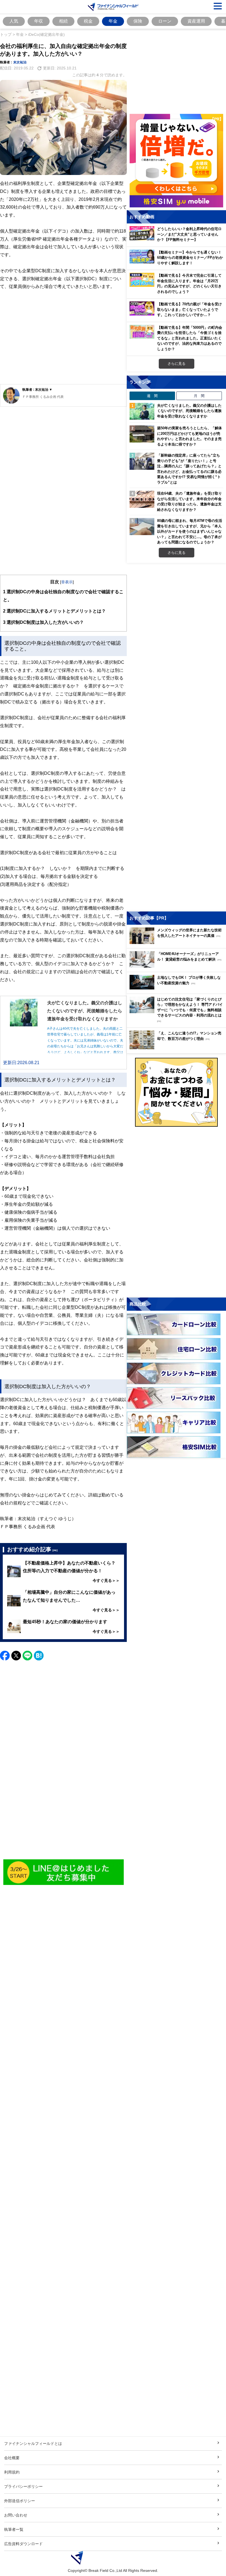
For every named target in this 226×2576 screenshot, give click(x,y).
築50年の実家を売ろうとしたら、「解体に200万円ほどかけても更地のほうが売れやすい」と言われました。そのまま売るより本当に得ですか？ (189, 436)
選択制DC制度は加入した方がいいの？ (43, 622)
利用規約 (12, 2472)
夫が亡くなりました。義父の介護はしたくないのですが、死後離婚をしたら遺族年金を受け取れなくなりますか (189, 411)
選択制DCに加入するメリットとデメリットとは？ (54, 611)
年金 (113, 21)
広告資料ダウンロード (23, 2544)
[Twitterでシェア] (16, 1656)
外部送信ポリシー (20, 2501)
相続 (63, 21)
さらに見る (177, 363)
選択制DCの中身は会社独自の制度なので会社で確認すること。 (63, 596)
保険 (138, 21)
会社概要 (12, 2458)
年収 (39, 21)
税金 (88, 21)
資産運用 (196, 21)
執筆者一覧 (14, 2529)
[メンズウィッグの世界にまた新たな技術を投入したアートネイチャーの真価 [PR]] (178, 942)
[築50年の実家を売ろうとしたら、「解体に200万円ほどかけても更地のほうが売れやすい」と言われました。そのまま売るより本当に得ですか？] (142, 434)
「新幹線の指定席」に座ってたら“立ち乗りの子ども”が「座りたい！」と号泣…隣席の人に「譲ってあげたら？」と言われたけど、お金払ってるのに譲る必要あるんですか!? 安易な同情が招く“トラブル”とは (189, 469)
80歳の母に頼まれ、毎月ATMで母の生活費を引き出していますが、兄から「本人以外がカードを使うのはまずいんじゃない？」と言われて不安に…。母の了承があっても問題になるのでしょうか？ (190, 531)
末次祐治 (20, 62)
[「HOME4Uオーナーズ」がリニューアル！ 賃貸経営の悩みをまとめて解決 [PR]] (178, 966)
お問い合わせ (16, 2515)
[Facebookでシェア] (5, 1656)
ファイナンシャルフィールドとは (33, 2443)
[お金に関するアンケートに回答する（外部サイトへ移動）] (176, 1092)
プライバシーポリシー (23, 2486)
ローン (165, 21)
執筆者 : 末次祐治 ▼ (37, 389)
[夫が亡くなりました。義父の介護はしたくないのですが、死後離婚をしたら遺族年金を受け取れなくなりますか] (142, 411)
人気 (14, 21)
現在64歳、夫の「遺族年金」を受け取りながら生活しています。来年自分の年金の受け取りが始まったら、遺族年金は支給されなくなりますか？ (189, 501)
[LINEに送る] (27, 1656)
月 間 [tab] (199, 396)
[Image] (64, 1872)
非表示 (67, 582)
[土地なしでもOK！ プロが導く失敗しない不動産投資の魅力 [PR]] (178, 988)
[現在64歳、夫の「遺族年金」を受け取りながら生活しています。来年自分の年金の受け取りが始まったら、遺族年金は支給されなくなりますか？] (142, 499)
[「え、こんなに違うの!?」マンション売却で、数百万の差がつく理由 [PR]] (178, 1048)
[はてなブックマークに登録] (39, 1656)
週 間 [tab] (152, 396)
